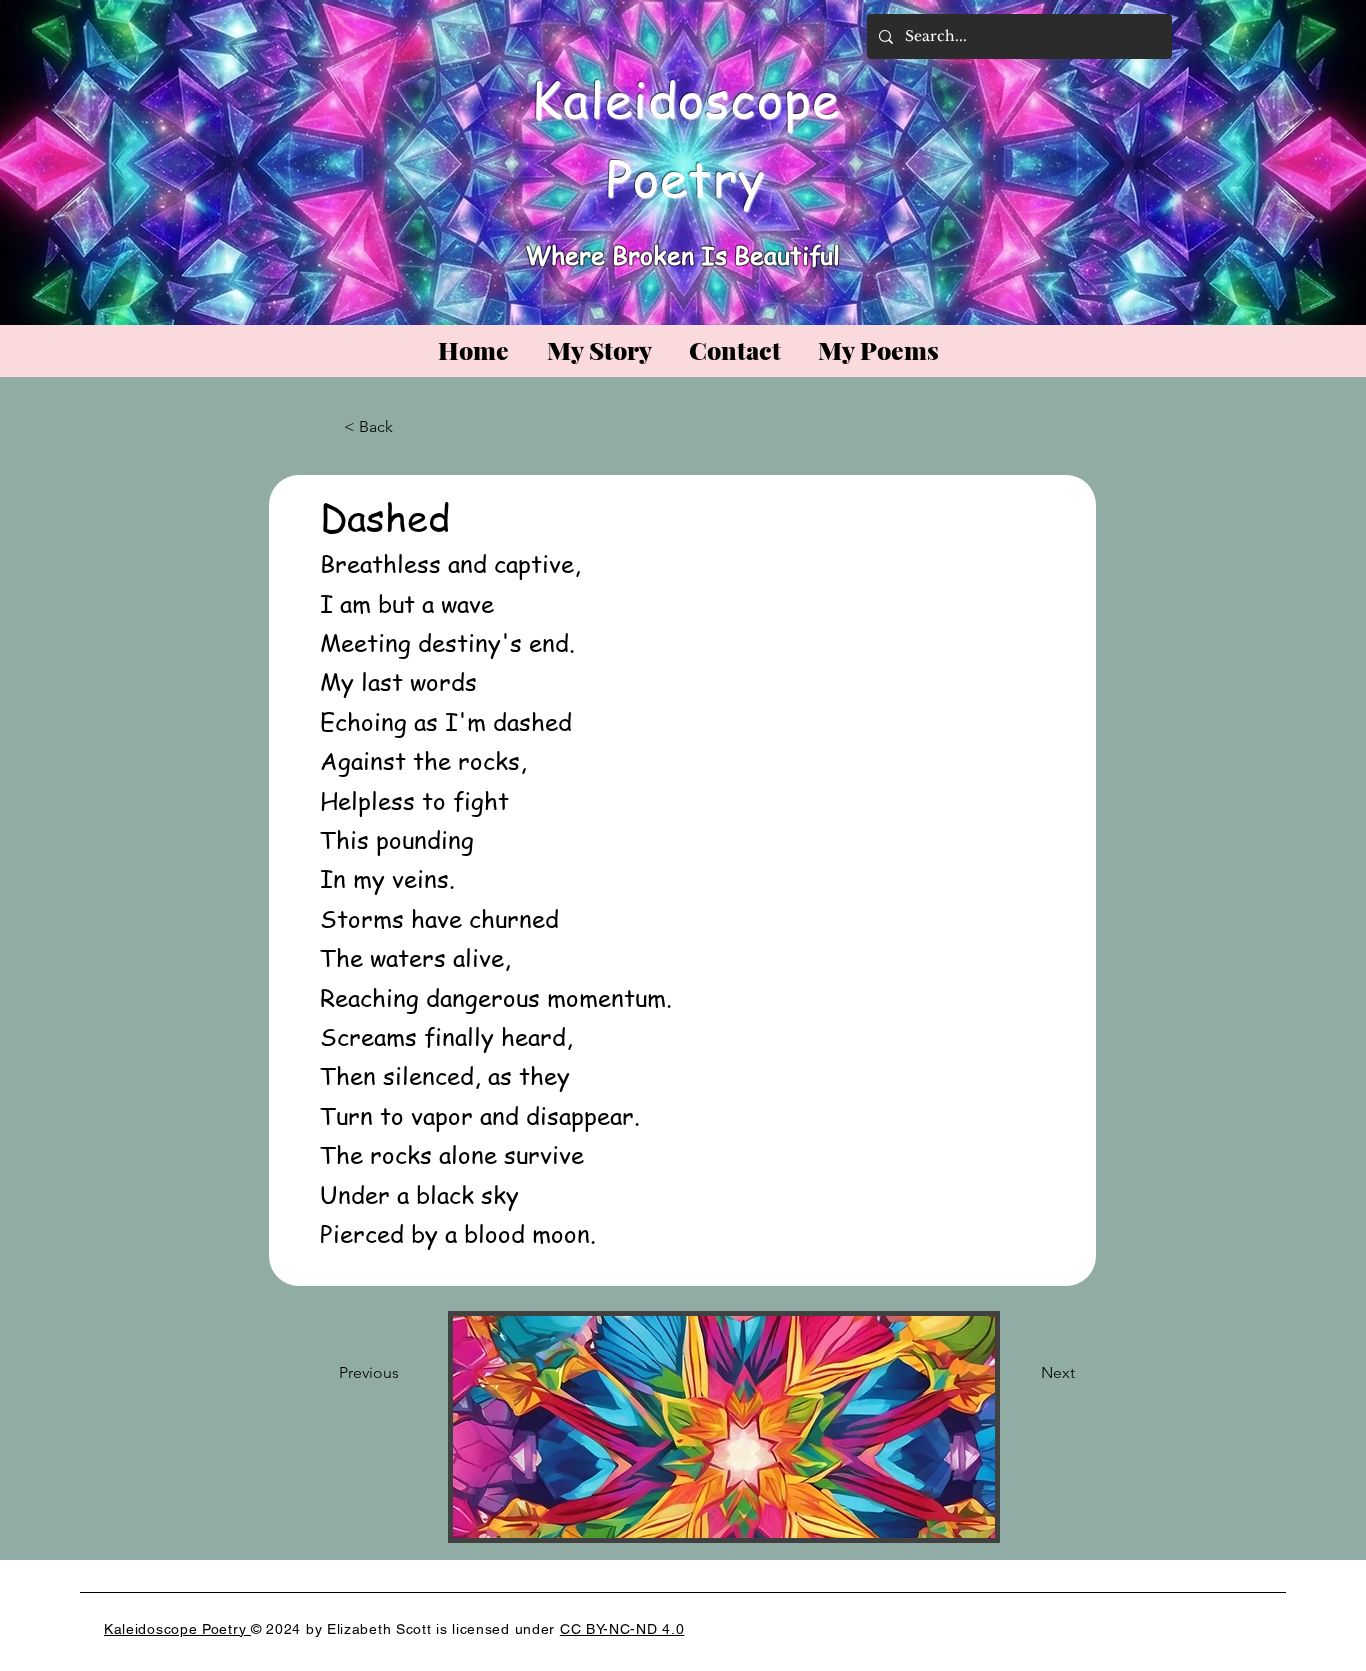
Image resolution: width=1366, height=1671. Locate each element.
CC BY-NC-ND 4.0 (622, 1629)
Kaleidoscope (685, 98)
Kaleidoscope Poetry (177, 1629)
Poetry (685, 177)
